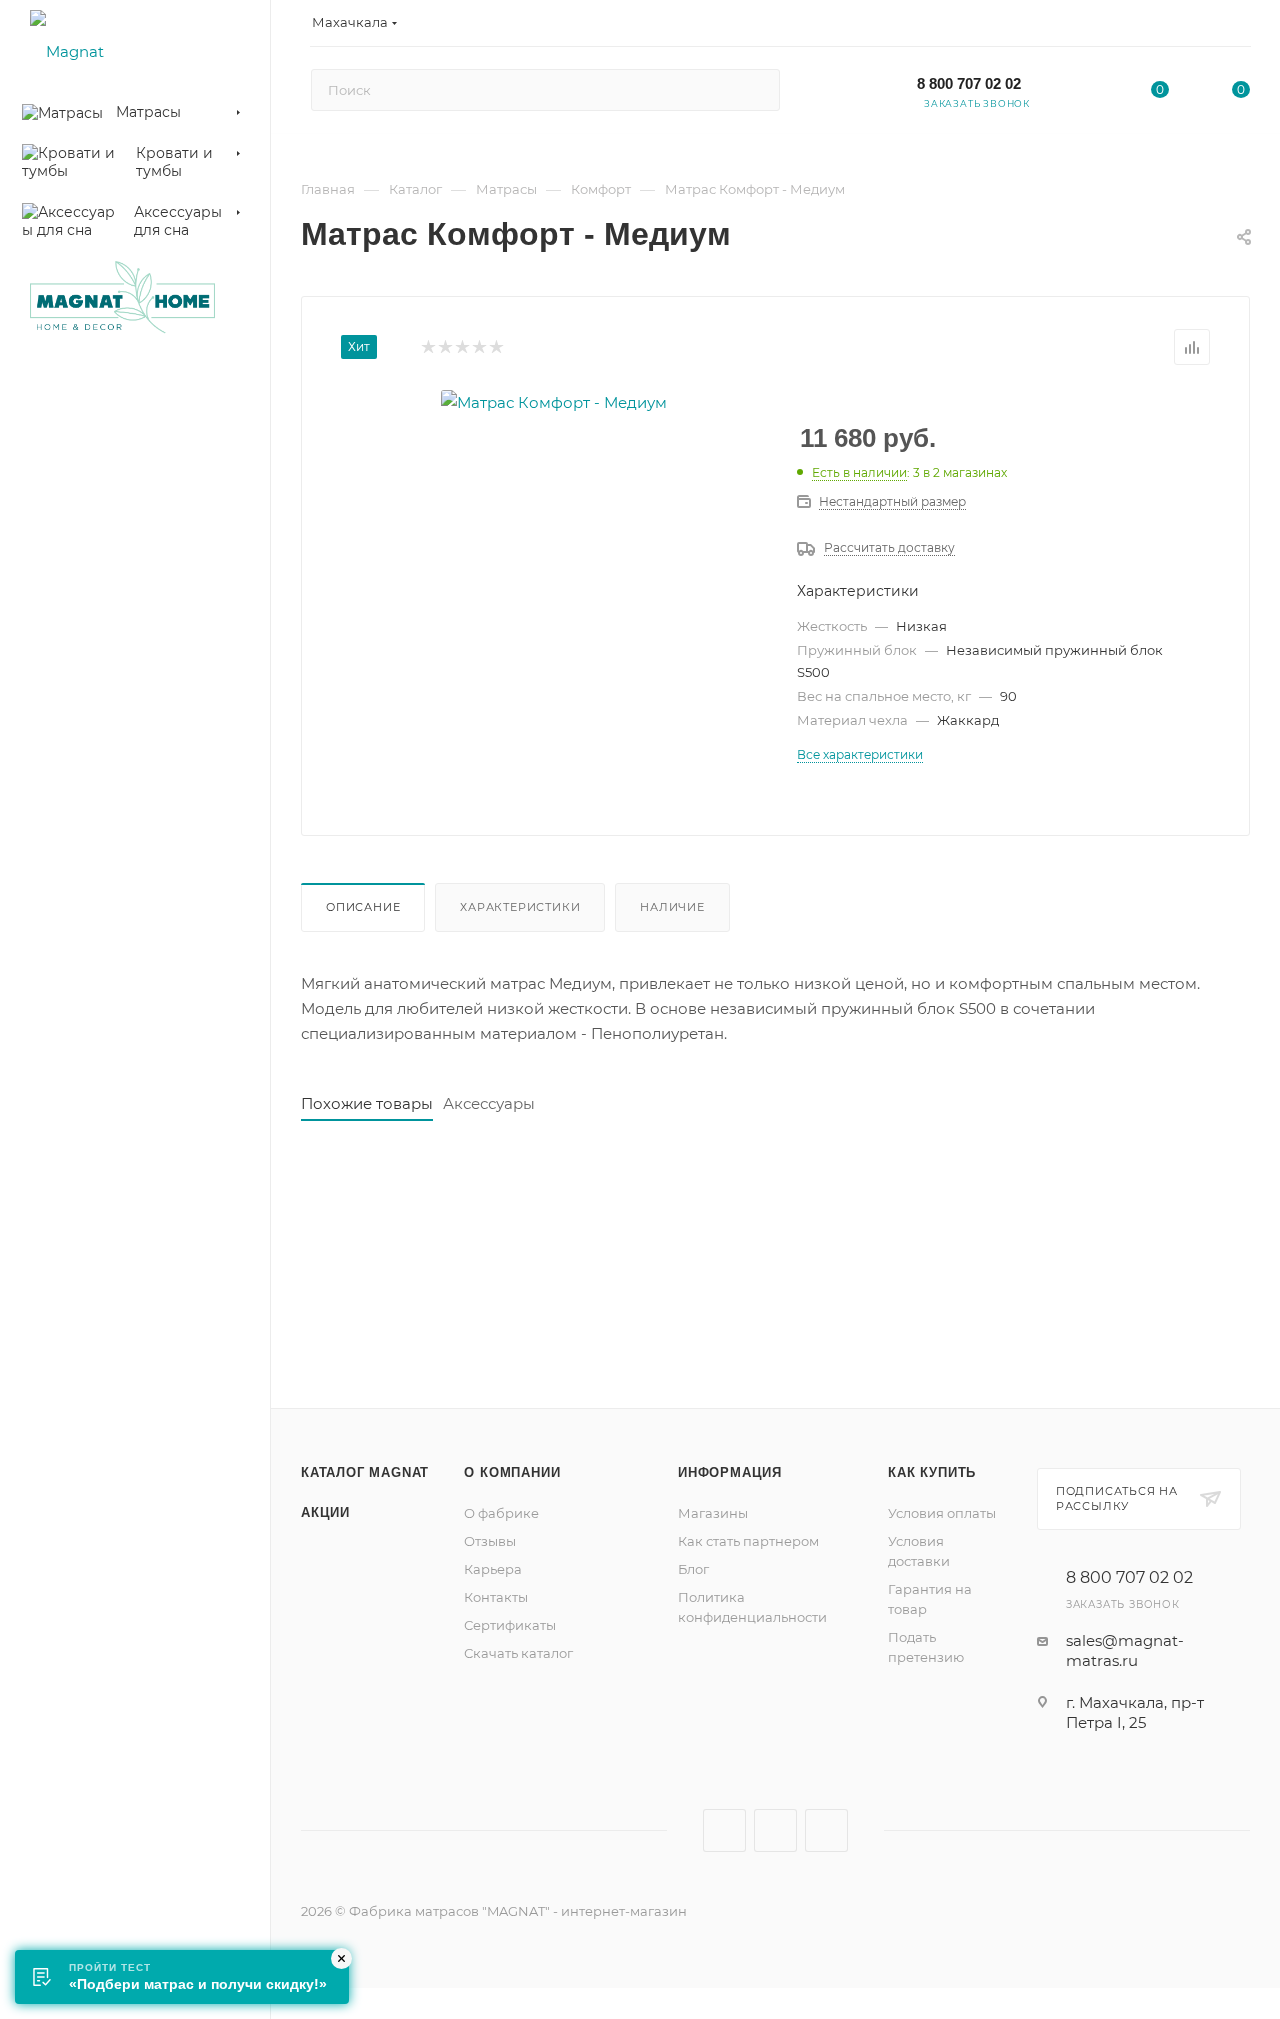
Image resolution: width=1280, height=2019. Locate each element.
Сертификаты (510, 1625)
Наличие (672, 907)
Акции (325, 1512)
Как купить (932, 1472)
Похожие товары (367, 1103)
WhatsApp (826, 1830)
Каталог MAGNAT (365, 1472)
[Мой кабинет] (1241, 26)
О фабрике (501, 1513)
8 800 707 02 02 (969, 83)
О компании (512, 1472)
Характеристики (520, 907)
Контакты (496, 1597)
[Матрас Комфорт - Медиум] (554, 402)
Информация (730, 1472)
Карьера (493, 1569)
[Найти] (755, 90)
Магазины (713, 1513)
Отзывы (490, 1541)
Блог (693, 1569)
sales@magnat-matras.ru (1125, 1650)
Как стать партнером (748, 1541)
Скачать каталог (518, 1653)
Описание (363, 907)
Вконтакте (724, 1830)
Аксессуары (489, 1103)
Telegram (775, 1830)
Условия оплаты (942, 1513)
